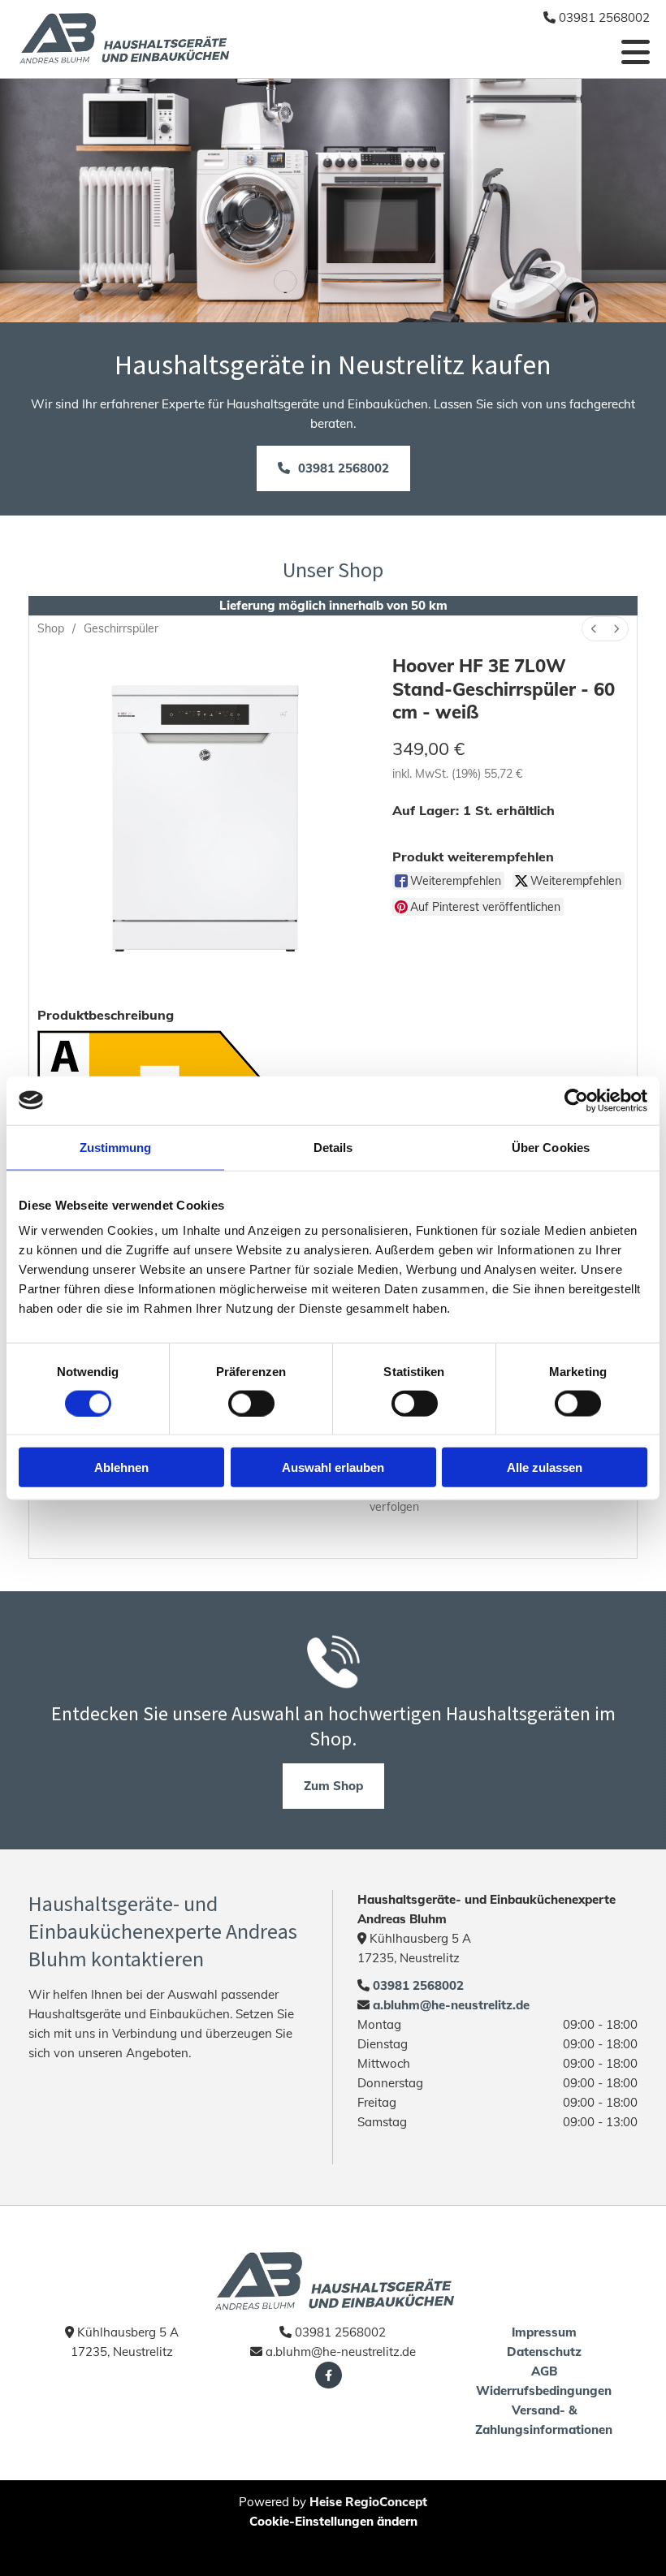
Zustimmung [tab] (116, 1147)
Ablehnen (121, 1467)
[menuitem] (594, 629)
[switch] (251, 1403)
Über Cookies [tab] (551, 1147)
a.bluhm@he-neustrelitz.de (450, 2005)
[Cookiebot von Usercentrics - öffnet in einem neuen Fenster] (576, 1100)
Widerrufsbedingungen (544, 2390)
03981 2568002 (418, 1985)
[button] (333, 468)
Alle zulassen (545, 1467)
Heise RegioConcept (368, 2502)
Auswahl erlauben (333, 1467)
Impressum (544, 2332)
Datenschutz (544, 2352)
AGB (544, 2371)
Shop (51, 628)
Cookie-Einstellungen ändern (333, 2521)
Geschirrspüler (121, 628)
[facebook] (329, 2375)
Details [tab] (333, 1147)
